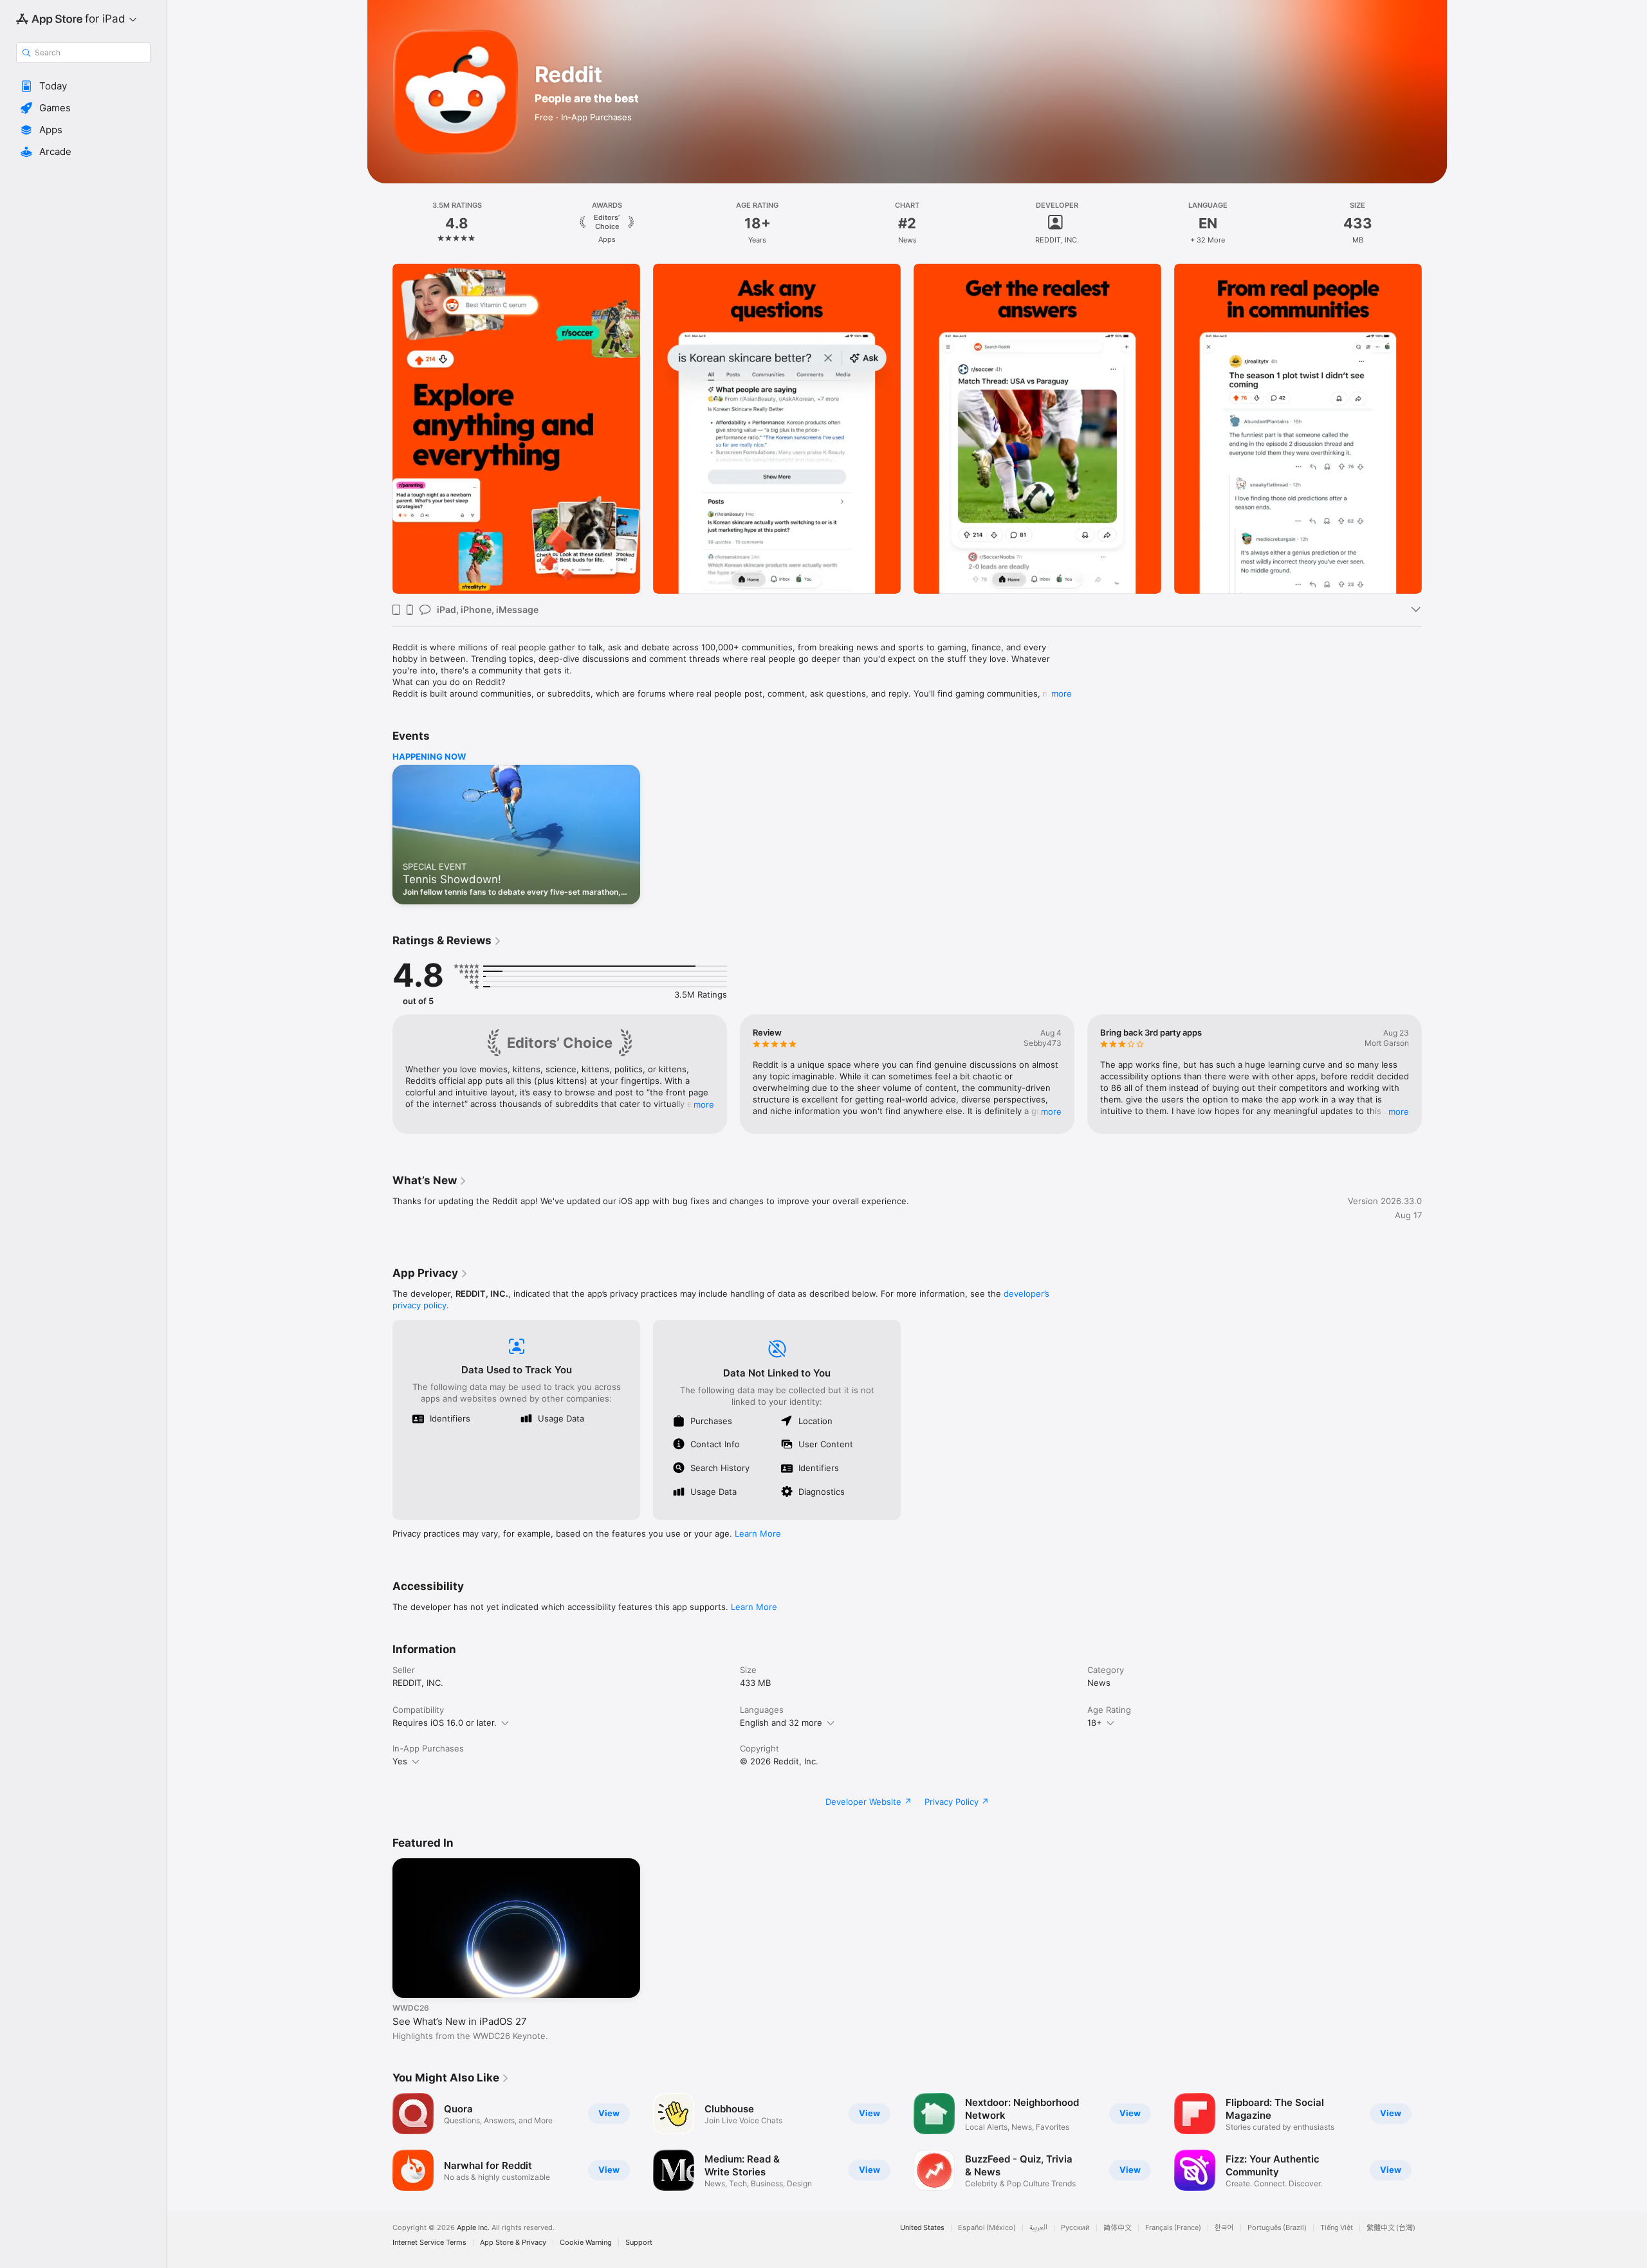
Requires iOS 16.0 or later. (445, 1723)
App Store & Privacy (513, 2243)
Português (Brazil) (1277, 2228)
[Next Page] (1435, 429)
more (1062, 693)
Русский (1075, 2228)
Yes (400, 1761)
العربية (1038, 2228)
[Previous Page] (380, 429)
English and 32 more (781, 1723)
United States (922, 2228)
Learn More (758, 1533)
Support (639, 2243)
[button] (83, 86)
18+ (1095, 1723)
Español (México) (987, 2228)
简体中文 (1118, 2228)
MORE (704, 1104)
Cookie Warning (586, 2243)
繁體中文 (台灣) (1391, 2228)
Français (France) (1173, 2228)
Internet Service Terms (429, 2243)
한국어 (1224, 2228)
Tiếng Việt (1337, 2228)
